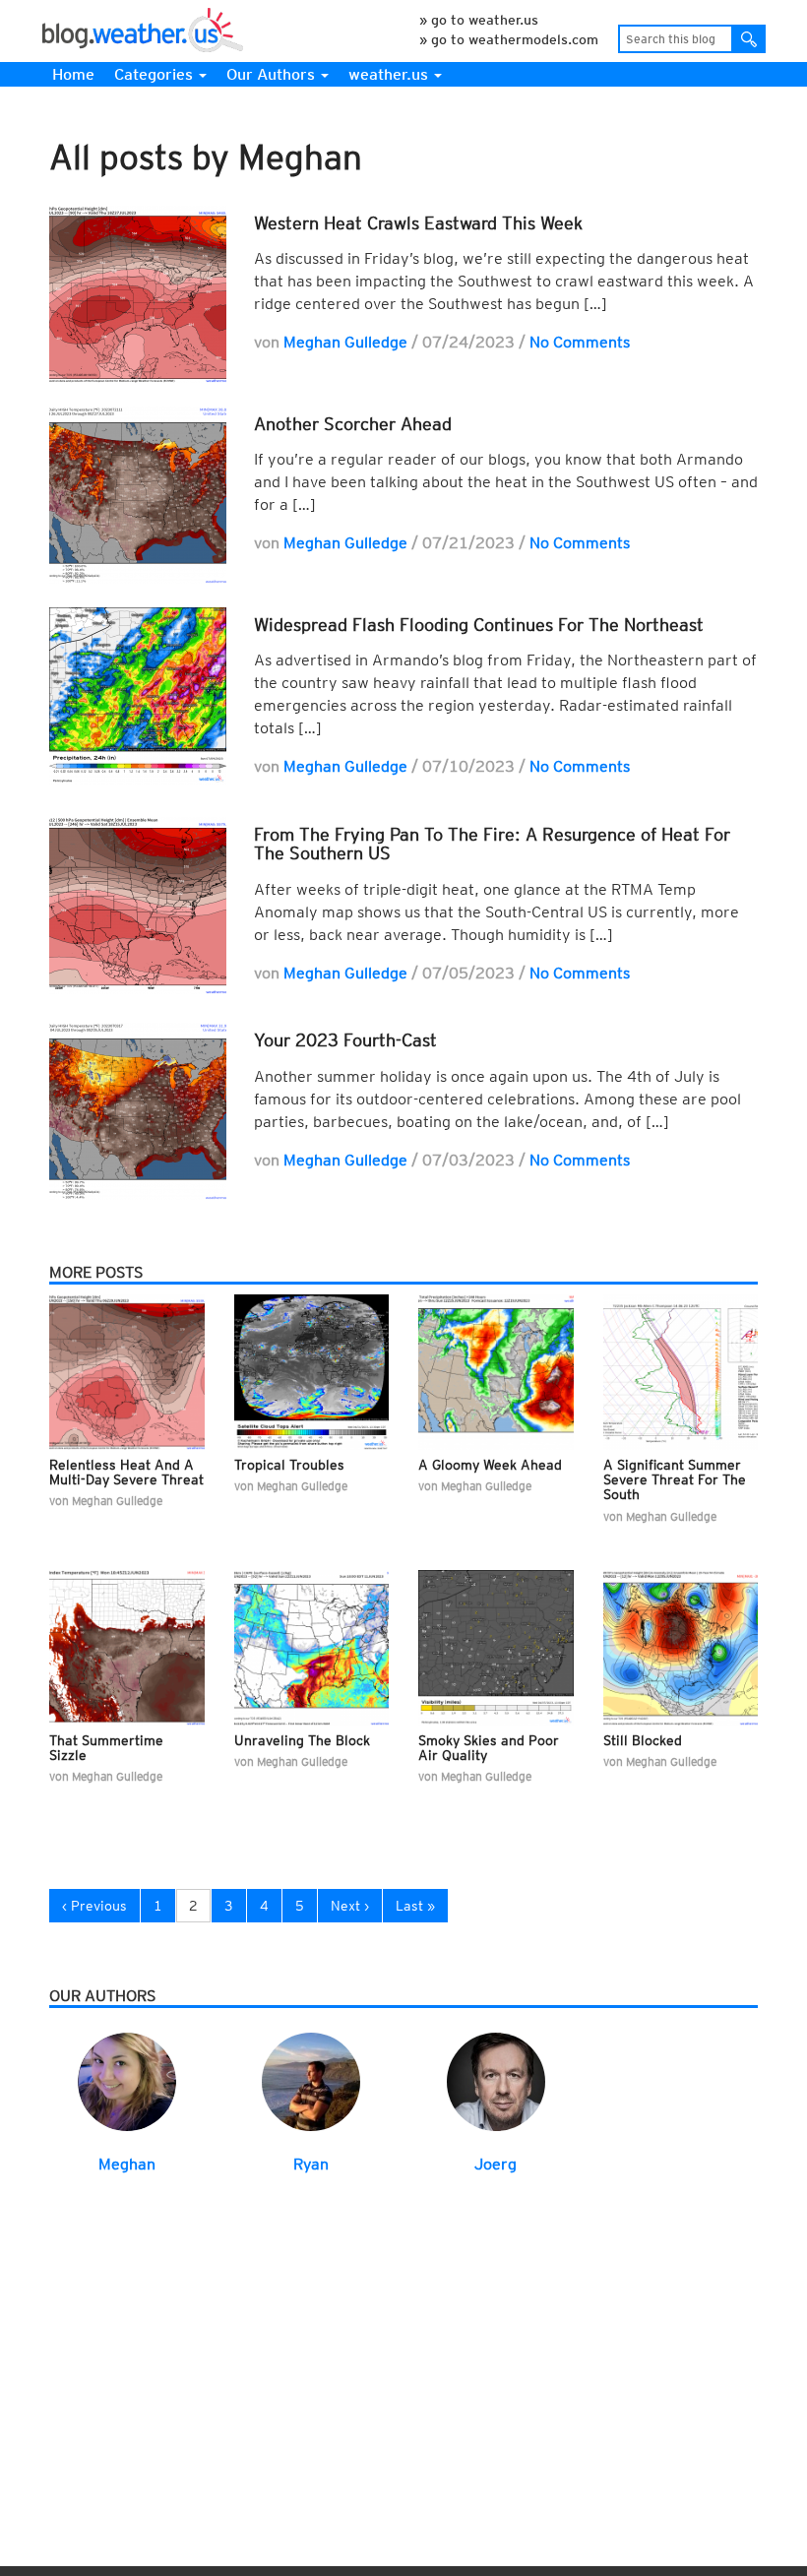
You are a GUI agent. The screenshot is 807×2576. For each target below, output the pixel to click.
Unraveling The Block (302, 1740)
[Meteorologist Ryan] (311, 2080)
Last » (415, 1906)
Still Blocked (643, 1740)
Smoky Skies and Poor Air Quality (489, 1748)
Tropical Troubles (289, 1465)
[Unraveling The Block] (312, 1646)
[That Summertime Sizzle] (127, 1646)
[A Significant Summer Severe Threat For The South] (681, 1371)
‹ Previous (94, 1906)
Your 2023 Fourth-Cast (345, 1040)
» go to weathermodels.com (509, 39)
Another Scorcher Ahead (353, 424)
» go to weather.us (479, 20)
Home (73, 74)
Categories (155, 74)
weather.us (390, 74)
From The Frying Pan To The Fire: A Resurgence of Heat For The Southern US (492, 844)
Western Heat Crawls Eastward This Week (418, 223)
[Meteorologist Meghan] (127, 2080)
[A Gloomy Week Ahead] (496, 1371)
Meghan (127, 2164)
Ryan (311, 2164)
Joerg (496, 2164)
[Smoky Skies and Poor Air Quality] (496, 1646)
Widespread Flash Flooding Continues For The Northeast (479, 625)
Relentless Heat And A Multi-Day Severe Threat (126, 1472)
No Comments (580, 342)
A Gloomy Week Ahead (490, 1465)
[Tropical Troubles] (312, 1371)
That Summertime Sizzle (106, 1748)
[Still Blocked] (681, 1646)
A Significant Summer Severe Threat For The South (675, 1480)
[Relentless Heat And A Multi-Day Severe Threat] (127, 1371)
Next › (350, 1906)
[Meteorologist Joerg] (496, 2080)
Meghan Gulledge (345, 342)
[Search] (749, 39)
